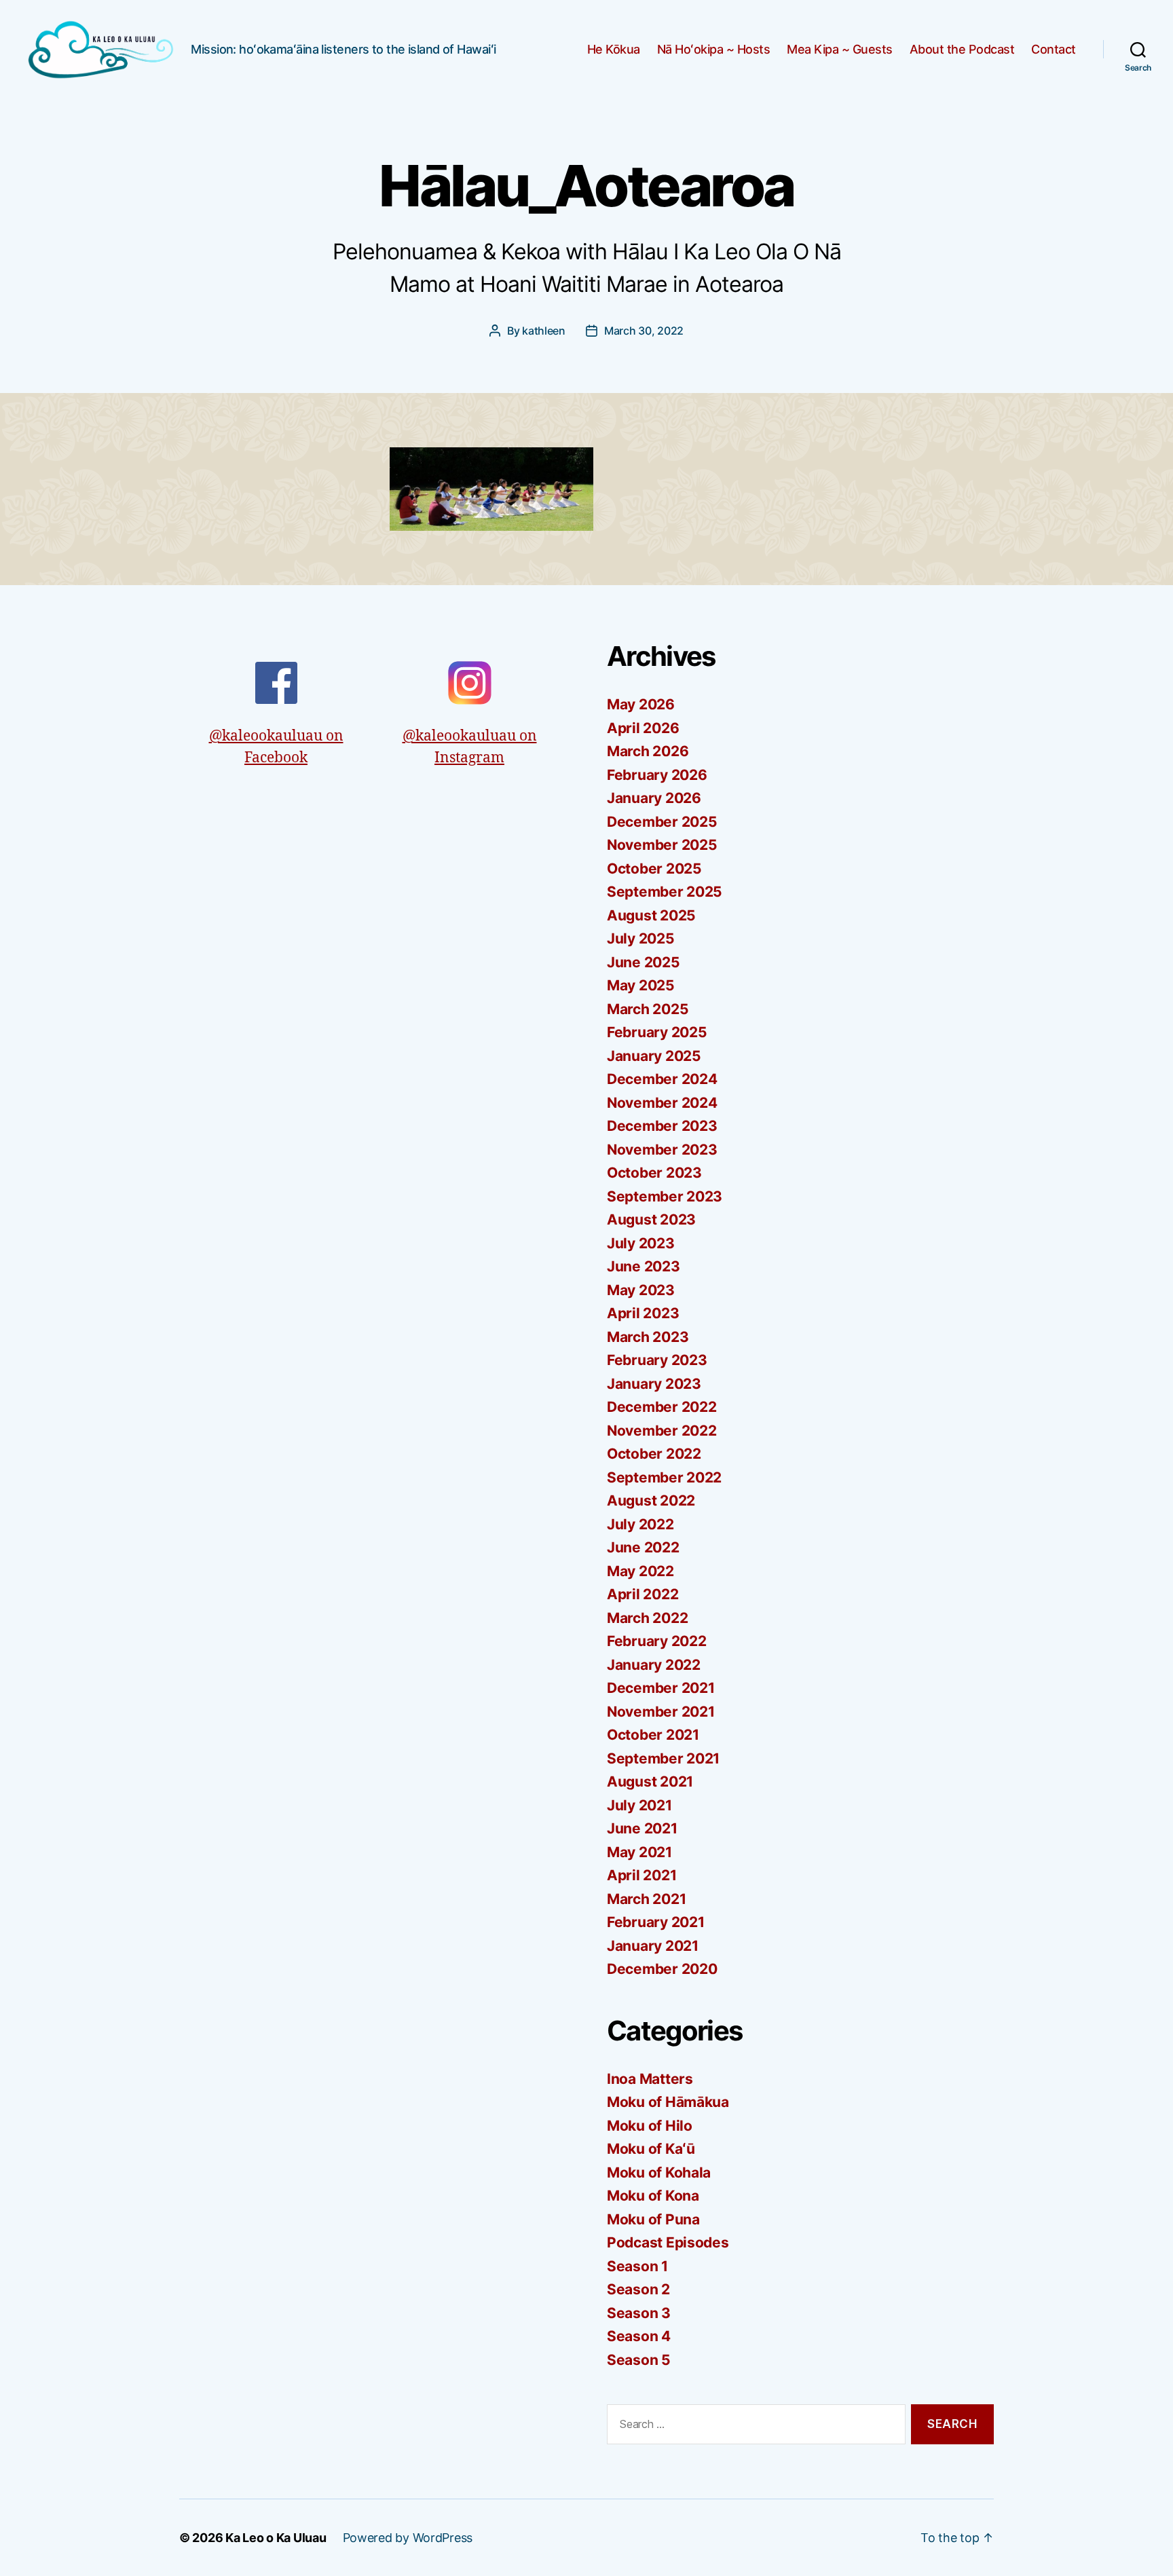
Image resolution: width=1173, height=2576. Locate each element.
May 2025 (641, 985)
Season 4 (639, 2336)
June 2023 (644, 1266)
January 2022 (654, 1665)
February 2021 (656, 1922)
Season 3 (639, 2313)
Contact (1054, 49)
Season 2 (638, 2289)
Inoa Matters (650, 2079)
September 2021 (663, 1758)
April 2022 (643, 1594)
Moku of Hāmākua (668, 2102)
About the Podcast (962, 49)
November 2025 (662, 845)
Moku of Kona (653, 2196)
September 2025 (665, 892)
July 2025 (641, 938)
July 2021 (639, 1805)
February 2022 (657, 1641)
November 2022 (662, 1431)
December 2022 (662, 1407)
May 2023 (641, 1290)
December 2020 (662, 1969)
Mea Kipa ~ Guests (840, 49)
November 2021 (661, 1712)
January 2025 (654, 1056)
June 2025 (644, 962)
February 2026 (657, 775)
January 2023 (654, 1384)
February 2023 (657, 1360)
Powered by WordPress (408, 2538)
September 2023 (665, 1196)
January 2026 (654, 798)
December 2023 (662, 1126)
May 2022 (640, 1571)
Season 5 (639, 2360)
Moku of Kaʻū (651, 2149)
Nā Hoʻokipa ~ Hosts (714, 49)
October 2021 (653, 1735)
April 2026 (643, 728)
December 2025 (662, 822)
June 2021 (642, 1828)
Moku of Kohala (659, 2172)
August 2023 (651, 1219)
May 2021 (639, 1852)
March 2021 (646, 1899)
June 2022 (643, 1547)
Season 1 (637, 2266)
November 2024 (662, 1103)
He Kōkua (614, 49)
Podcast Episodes (668, 2242)
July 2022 (640, 1524)
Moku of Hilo (650, 2126)
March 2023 (648, 1337)
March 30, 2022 (644, 331)
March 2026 (648, 751)
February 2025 (657, 1032)
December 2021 (661, 1688)
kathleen (544, 331)
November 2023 (662, 1150)
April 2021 (641, 1875)
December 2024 (662, 1079)
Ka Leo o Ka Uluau (276, 2538)
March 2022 (647, 1618)
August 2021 (650, 1781)
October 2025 (654, 869)
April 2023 (643, 1313)
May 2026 (641, 704)
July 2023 (641, 1243)
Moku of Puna (653, 2219)
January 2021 (653, 1946)
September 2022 (664, 1477)
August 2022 (651, 1500)
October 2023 (654, 1173)
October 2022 (654, 1454)
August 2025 (651, 915)
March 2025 (648, 1009)
